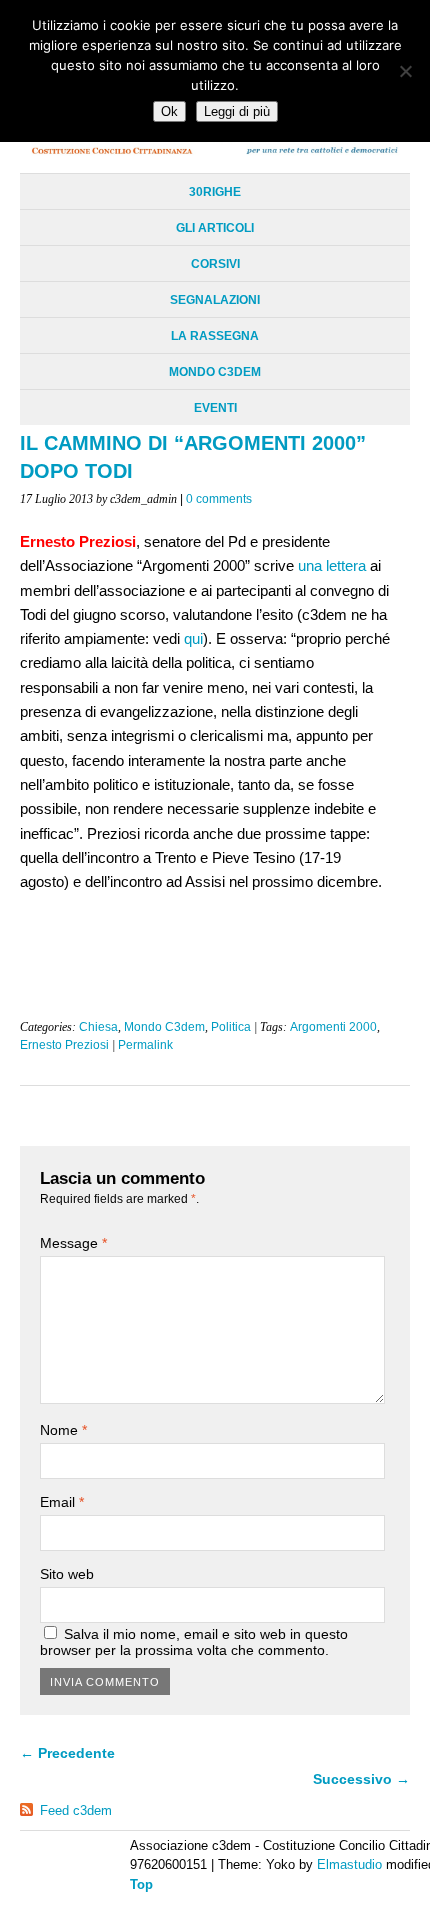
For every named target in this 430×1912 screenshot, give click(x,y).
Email (62, 1502)
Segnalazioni (215, 300)
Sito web (67, 1574)
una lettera (332, 565)
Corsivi (215, 264)
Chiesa (98, 1027)
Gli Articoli (215, 228)
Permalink (145, 1045)
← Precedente (67, 1753)
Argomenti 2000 (333, 1027)
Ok (169, 111)
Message (73, 1243)
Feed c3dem (76, 1810)
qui (193, 638)
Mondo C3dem (215, 372)
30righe (215, 192)
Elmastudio (349, 1864)
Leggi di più (237, 111)
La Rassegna (215, 336)
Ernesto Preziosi (64, 1045)
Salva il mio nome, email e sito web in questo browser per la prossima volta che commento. (194, 1642)
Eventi (215, 408)
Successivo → (361, 1779)
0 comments (219, 499)
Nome (63, 1430)
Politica (231, 1027)
